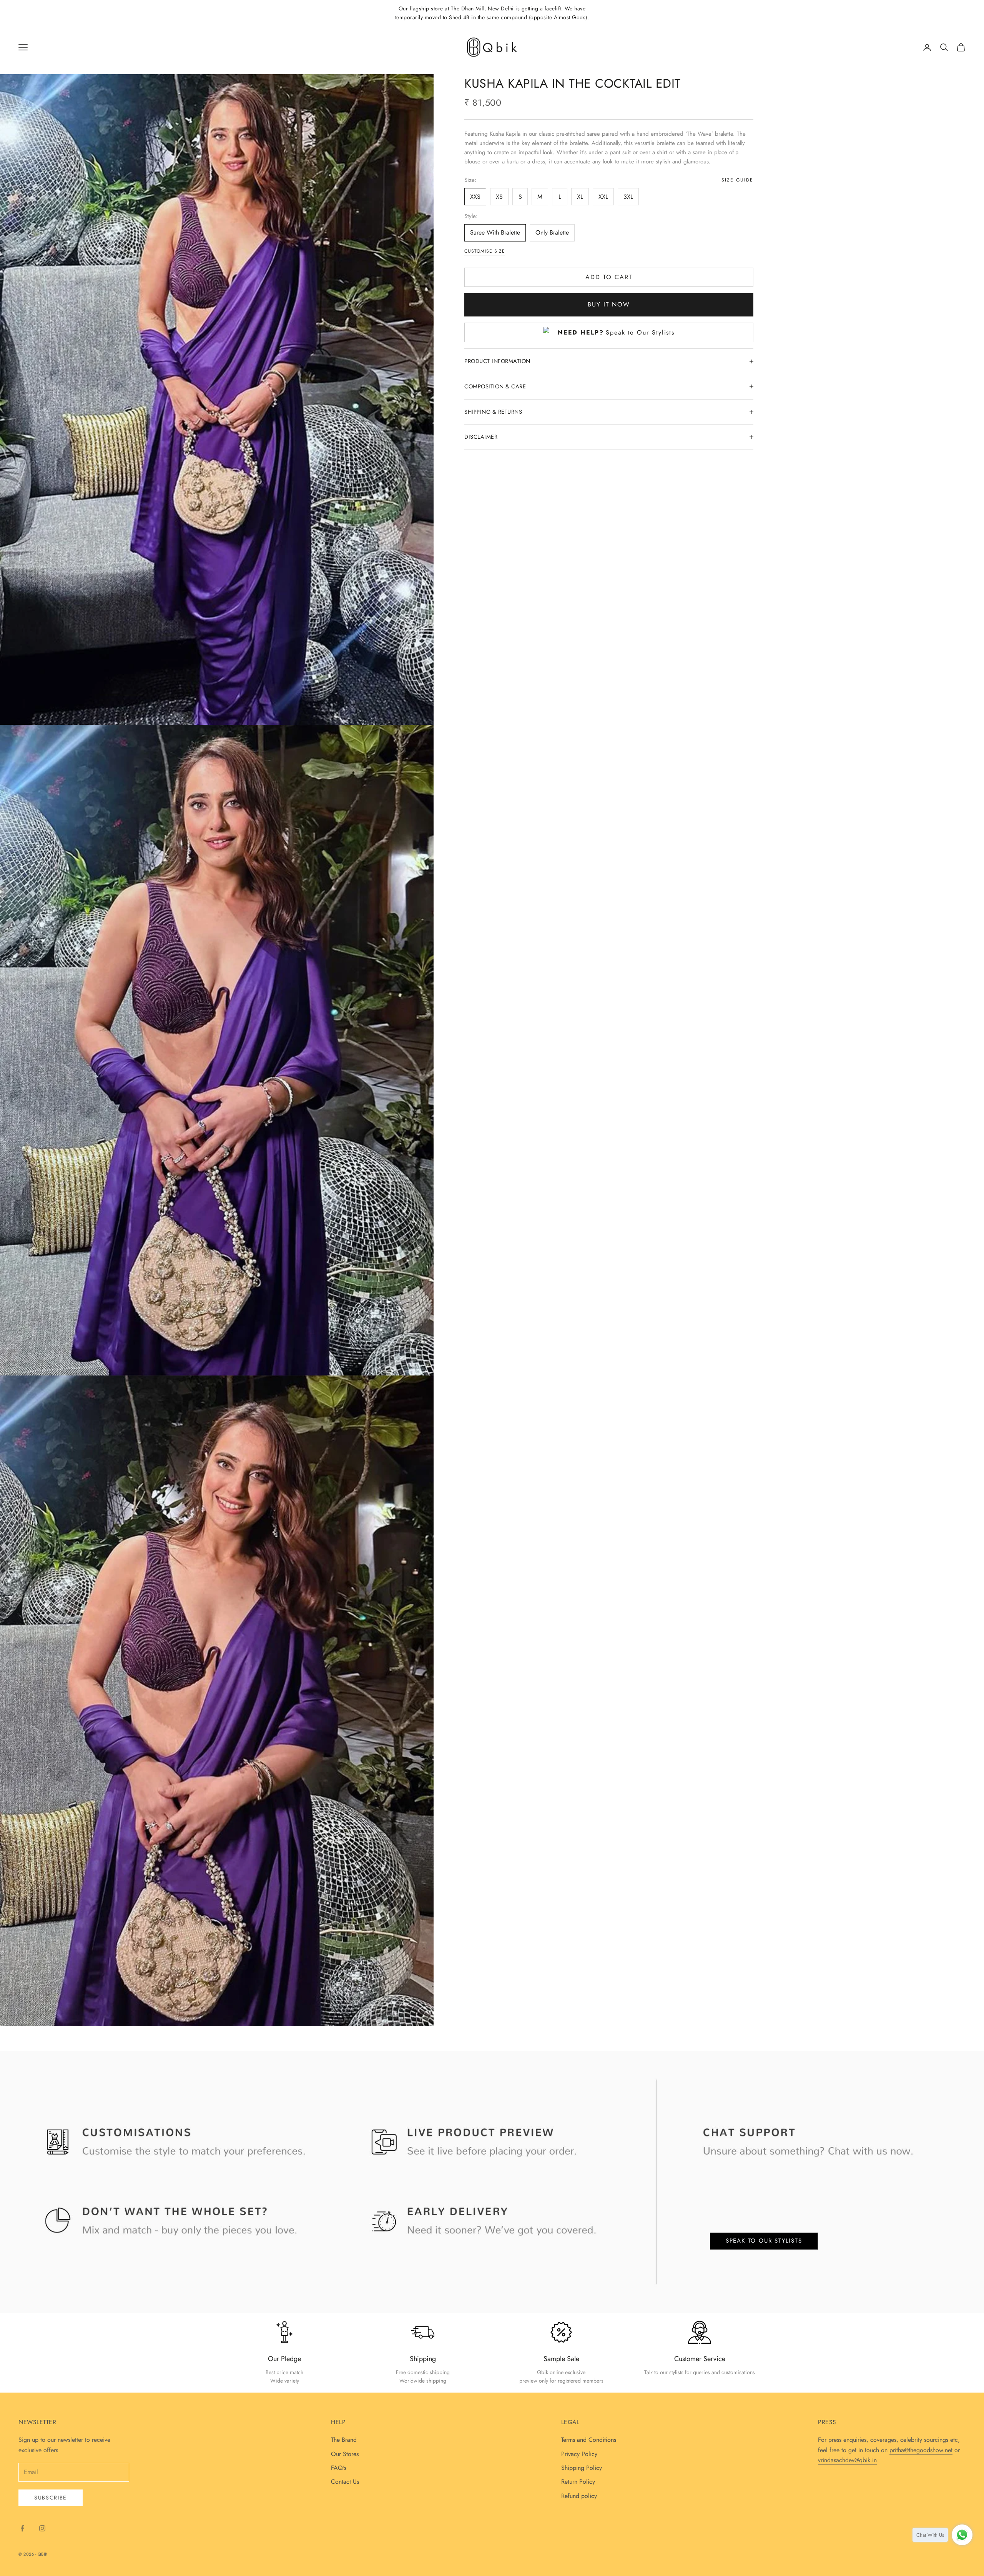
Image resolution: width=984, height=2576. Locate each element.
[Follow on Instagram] (42, 2528)
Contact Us (345, 2482)
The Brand (344, 2440)
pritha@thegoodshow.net (921, 2450)
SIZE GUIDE (737, 180)
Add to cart (609, 277)
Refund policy (579, 2496)
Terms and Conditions (589, 2440)
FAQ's (339, 2468)
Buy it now (609, 304)
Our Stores (345, 2454)
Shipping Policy (582, 2468)
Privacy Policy (579, 2454)
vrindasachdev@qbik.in (847, 2460)
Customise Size (485, 251)
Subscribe (51, 2498)
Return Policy (578, 2482)
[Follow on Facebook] (22, 2528)
